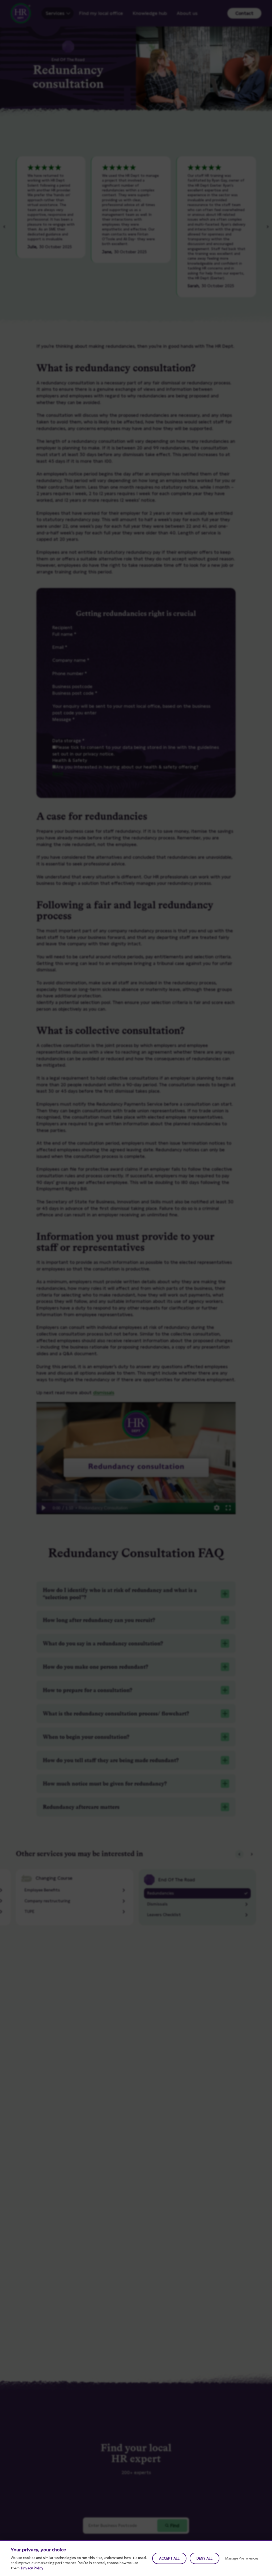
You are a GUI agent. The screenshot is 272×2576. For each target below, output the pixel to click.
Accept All (169, 2558)
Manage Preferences (242, 2558)
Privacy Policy (32, 2568)
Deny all (205, 2558)
